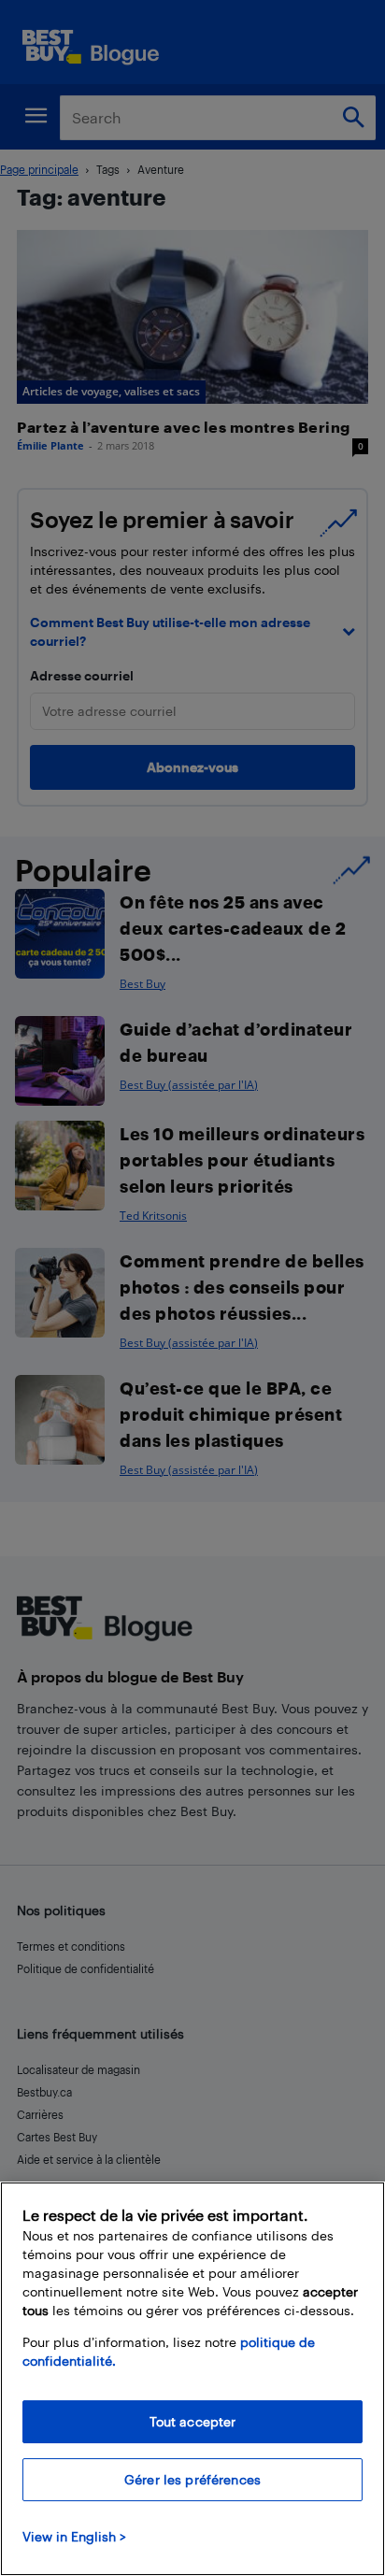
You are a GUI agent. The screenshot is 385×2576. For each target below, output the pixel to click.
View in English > (74, 2536)
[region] (192, 2379)
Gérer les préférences (192, 2479)
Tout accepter (193, 2421)
